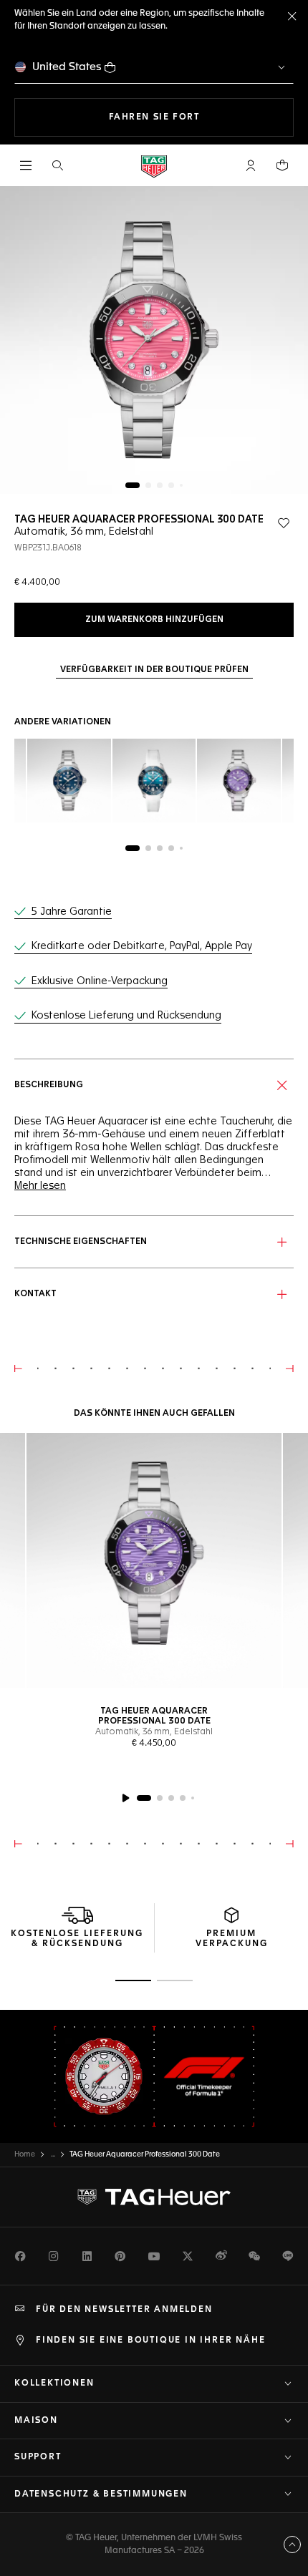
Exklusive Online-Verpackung (100, 981)
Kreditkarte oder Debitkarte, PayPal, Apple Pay (142, 946)
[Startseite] (154, 166)
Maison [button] (36, 2421)
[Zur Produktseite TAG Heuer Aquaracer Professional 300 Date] (154, 1560)
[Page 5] (181, 485)
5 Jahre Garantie (72, 912)
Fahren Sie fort (201, 117)
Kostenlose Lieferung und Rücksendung (126, 1016)
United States (67, 67)
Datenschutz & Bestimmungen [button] (101, 2494)
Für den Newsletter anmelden (124, 2310)
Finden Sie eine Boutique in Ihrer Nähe (150, 2341)
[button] (251, 165)
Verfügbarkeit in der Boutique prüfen (154, 670)
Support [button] (38, 2457)
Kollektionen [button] (54, 2383)
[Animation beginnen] (125, 1798)
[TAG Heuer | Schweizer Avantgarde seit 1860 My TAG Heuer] (154, 2197)
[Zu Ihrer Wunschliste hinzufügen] (284, 523)
